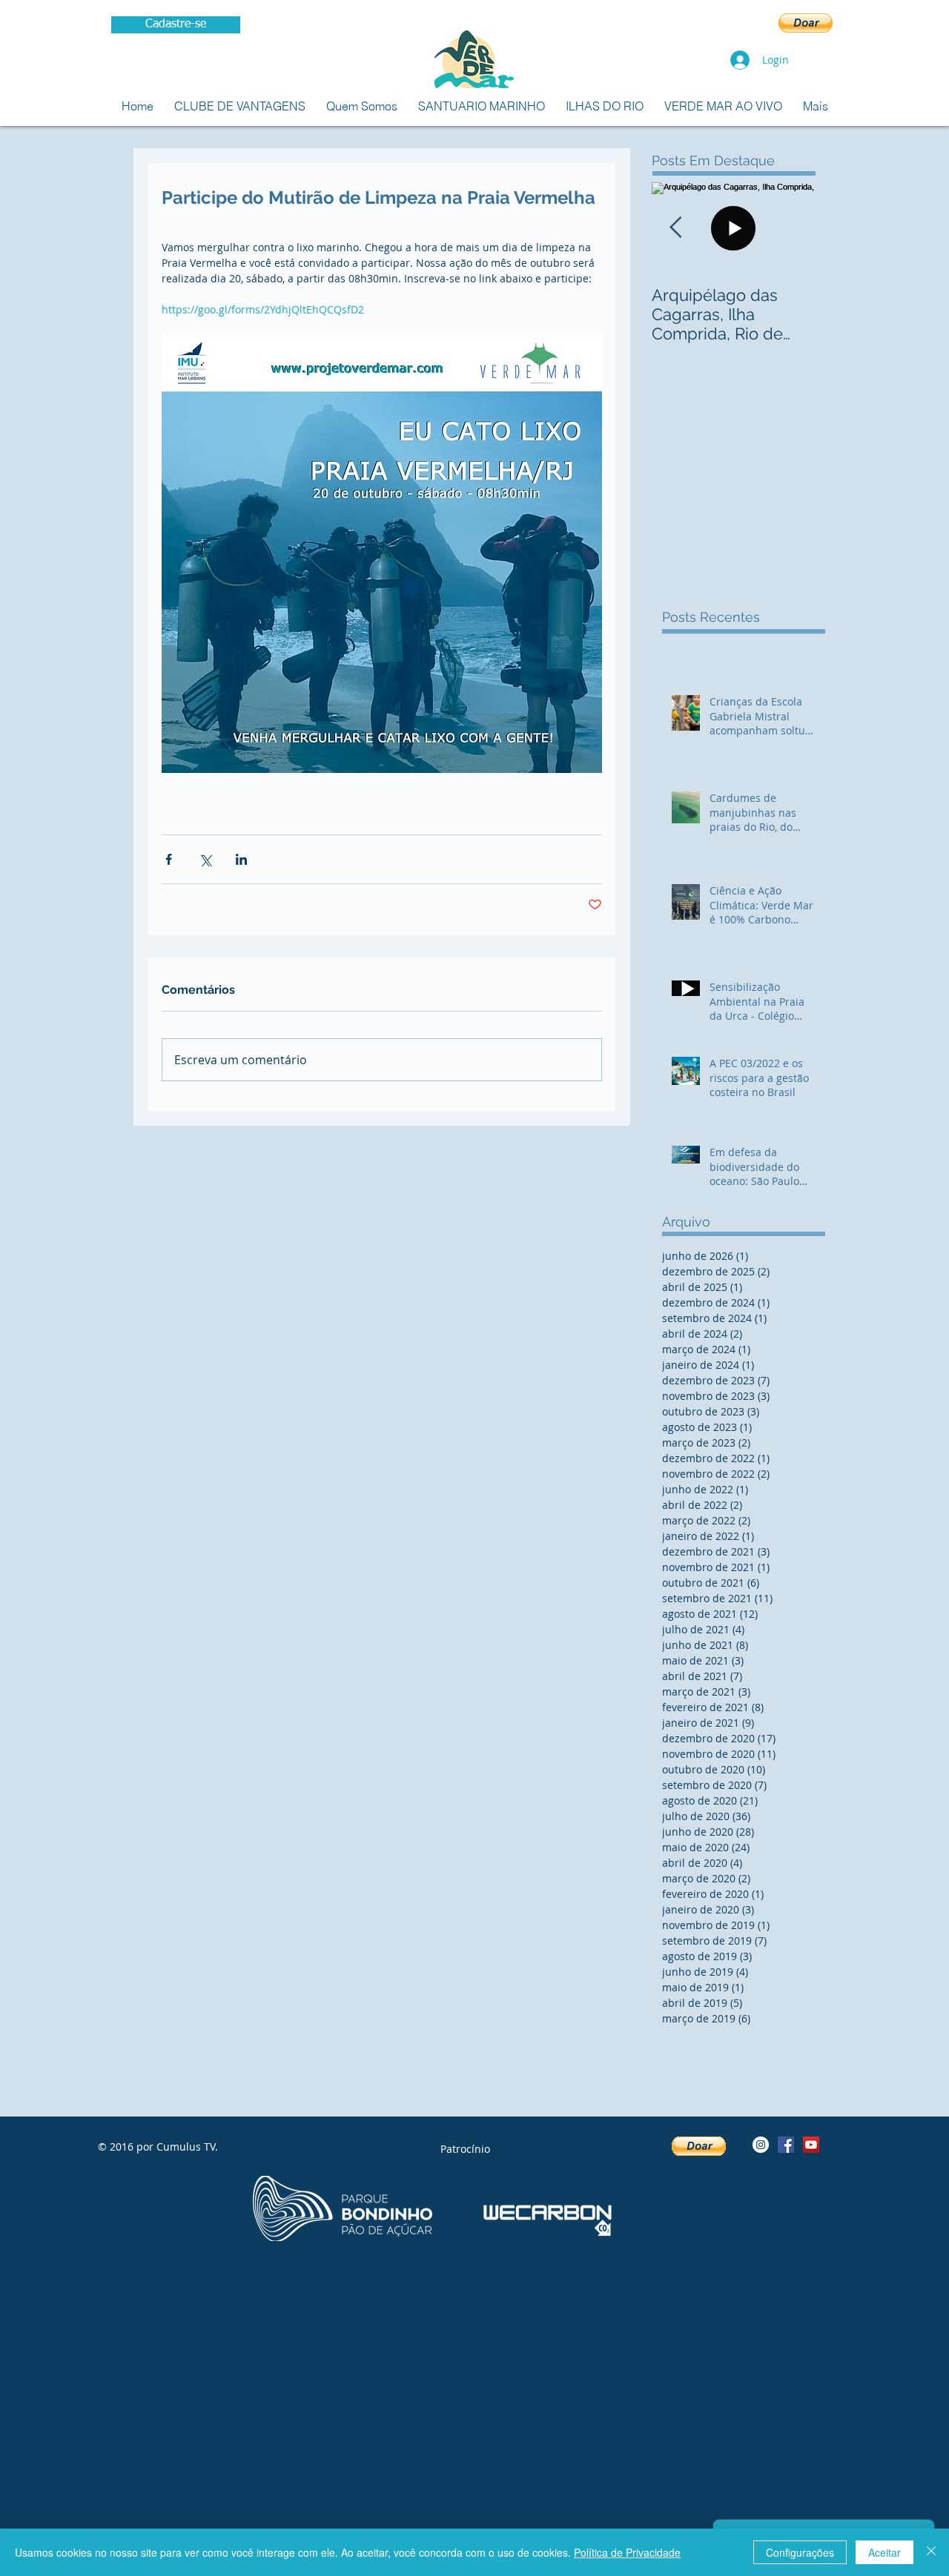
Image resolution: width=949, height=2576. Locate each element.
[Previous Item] (675, 228)
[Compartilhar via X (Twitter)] (205, 859)
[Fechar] (931, 2552)
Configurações (800, 2552)
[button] (806, 23)
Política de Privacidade (627, 2552)
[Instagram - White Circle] (761, 2145)
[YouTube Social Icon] (811, 2145)
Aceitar (884, 2552)
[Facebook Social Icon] (786, 2145)
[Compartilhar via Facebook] (169, 859)
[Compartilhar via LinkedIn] (241, 859)
